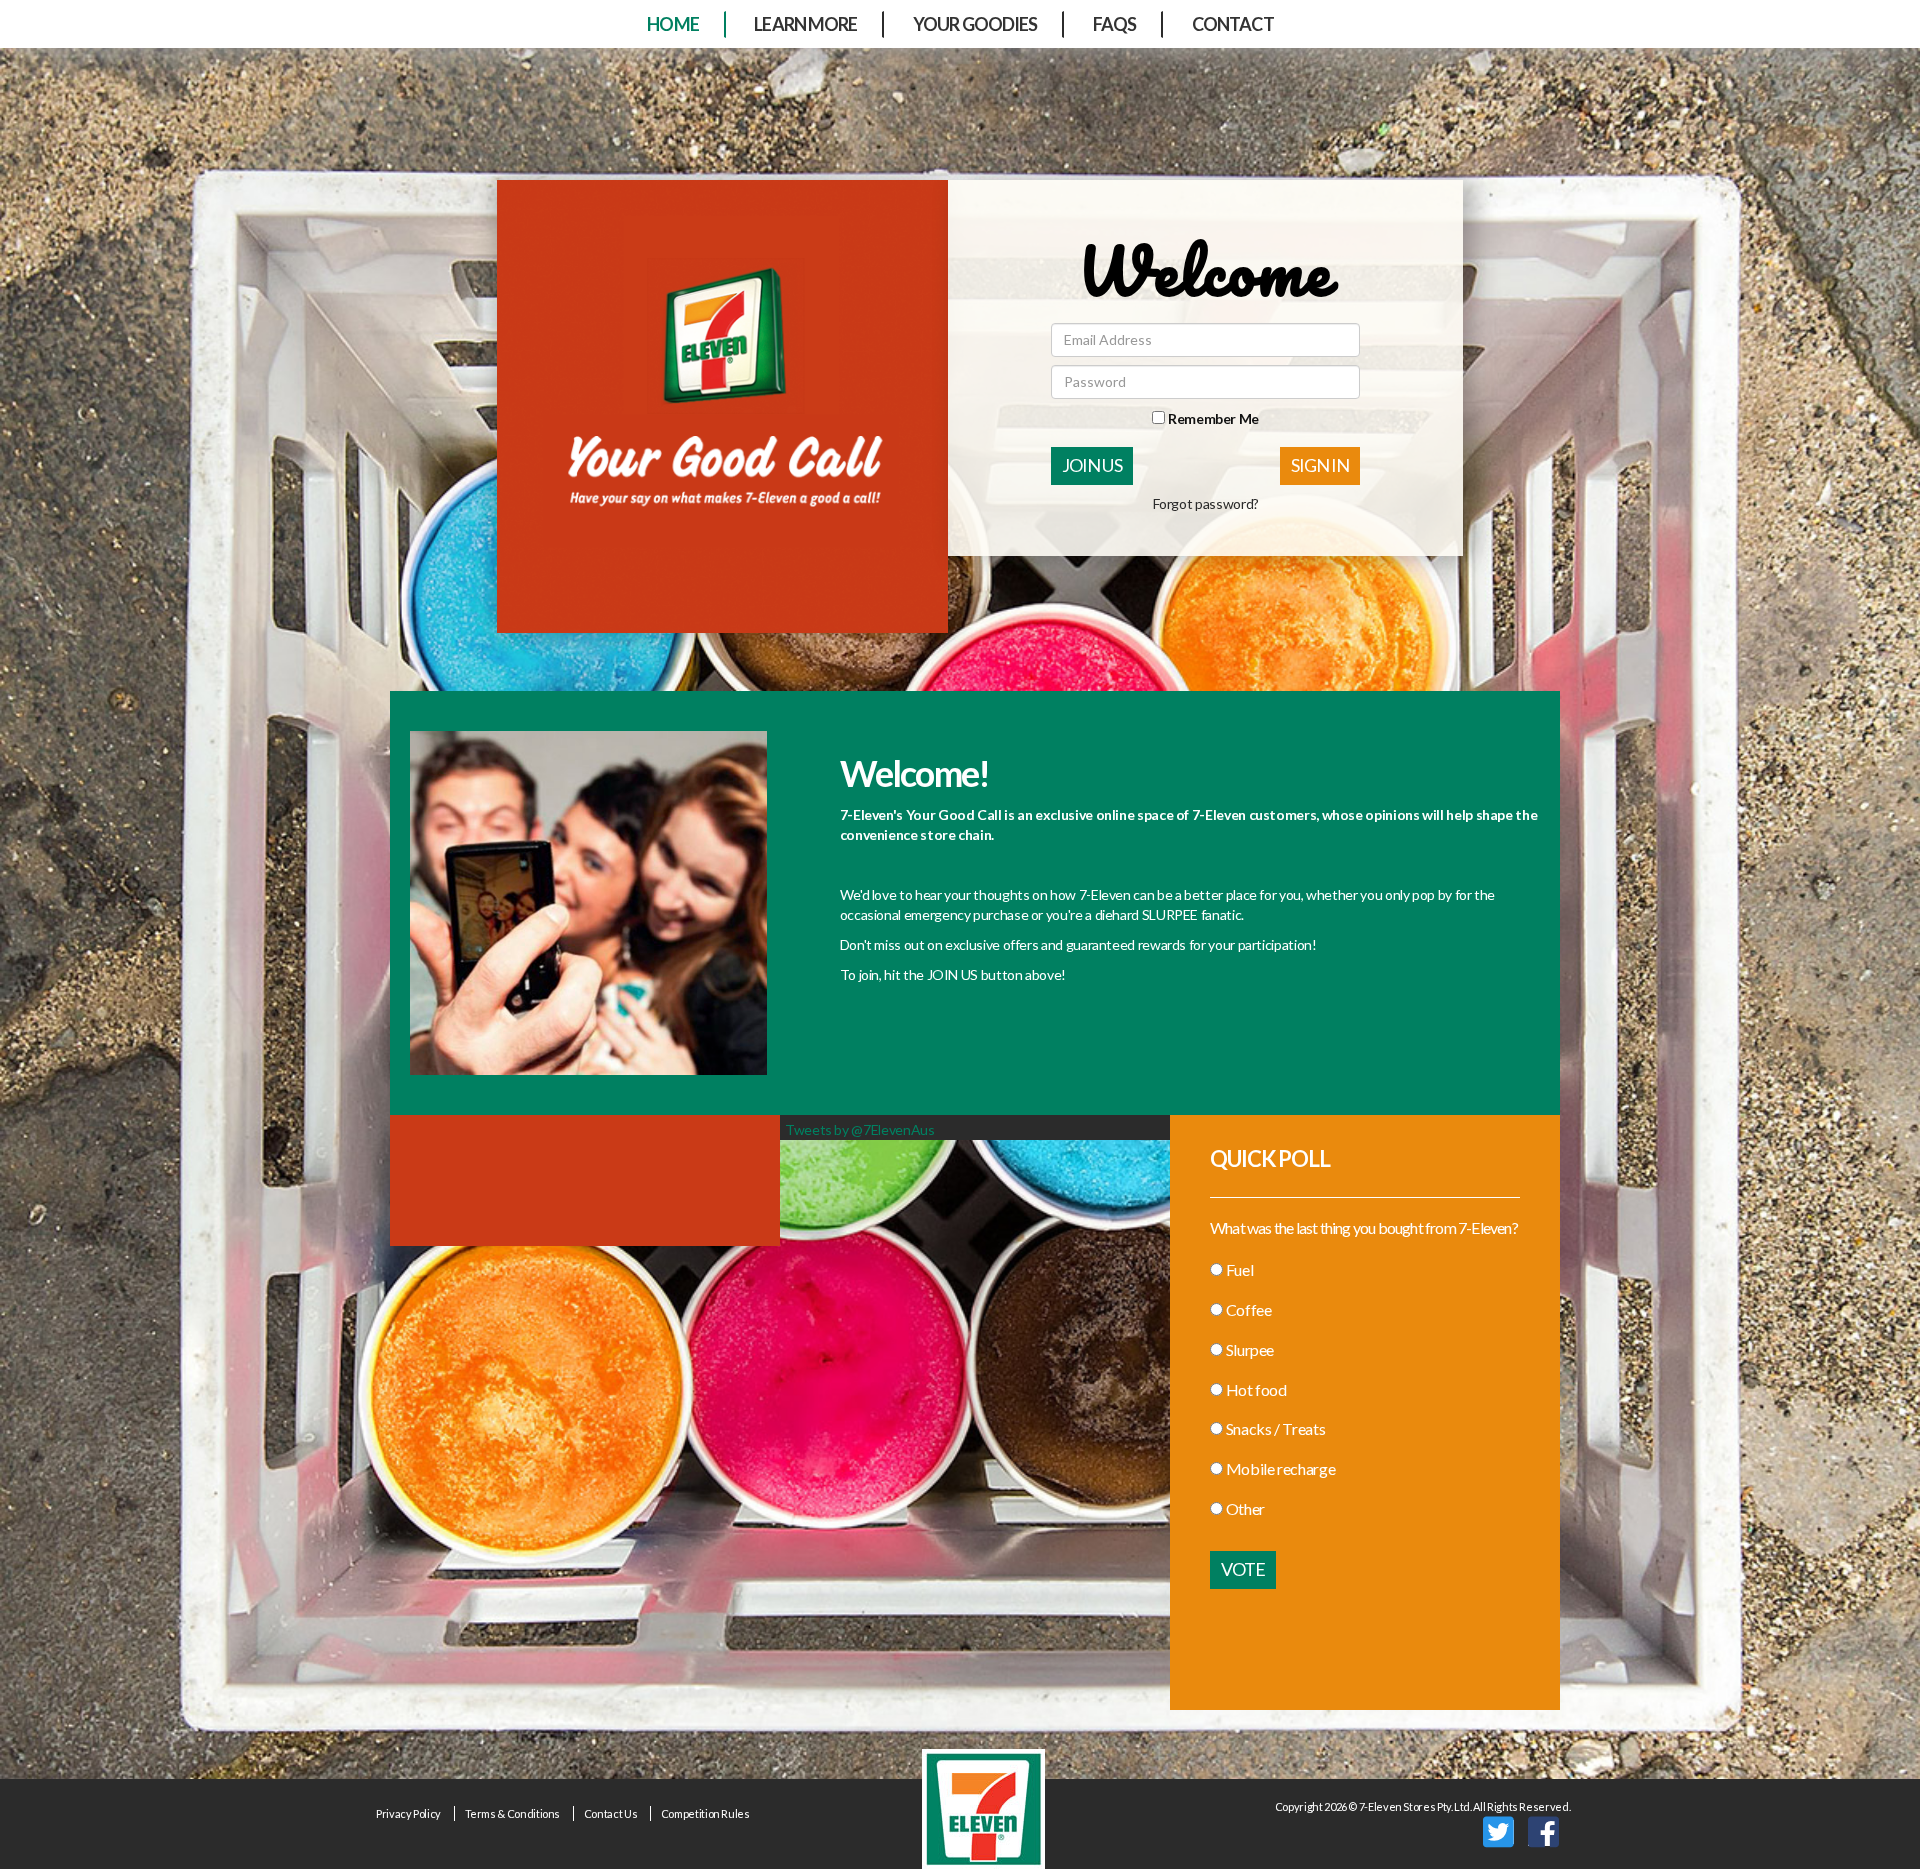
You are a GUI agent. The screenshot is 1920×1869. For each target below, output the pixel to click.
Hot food (1256, 1389)
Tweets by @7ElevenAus (859, 1129)
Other (1245, 1508)
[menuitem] (673, 25)
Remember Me (1212, 418)
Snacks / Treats (1275, 1428)
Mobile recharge (1280, 1468)
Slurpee (1250, 1349)
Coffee (1248, 1309)
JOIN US (1092, 465)
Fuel (1239, 1269)
